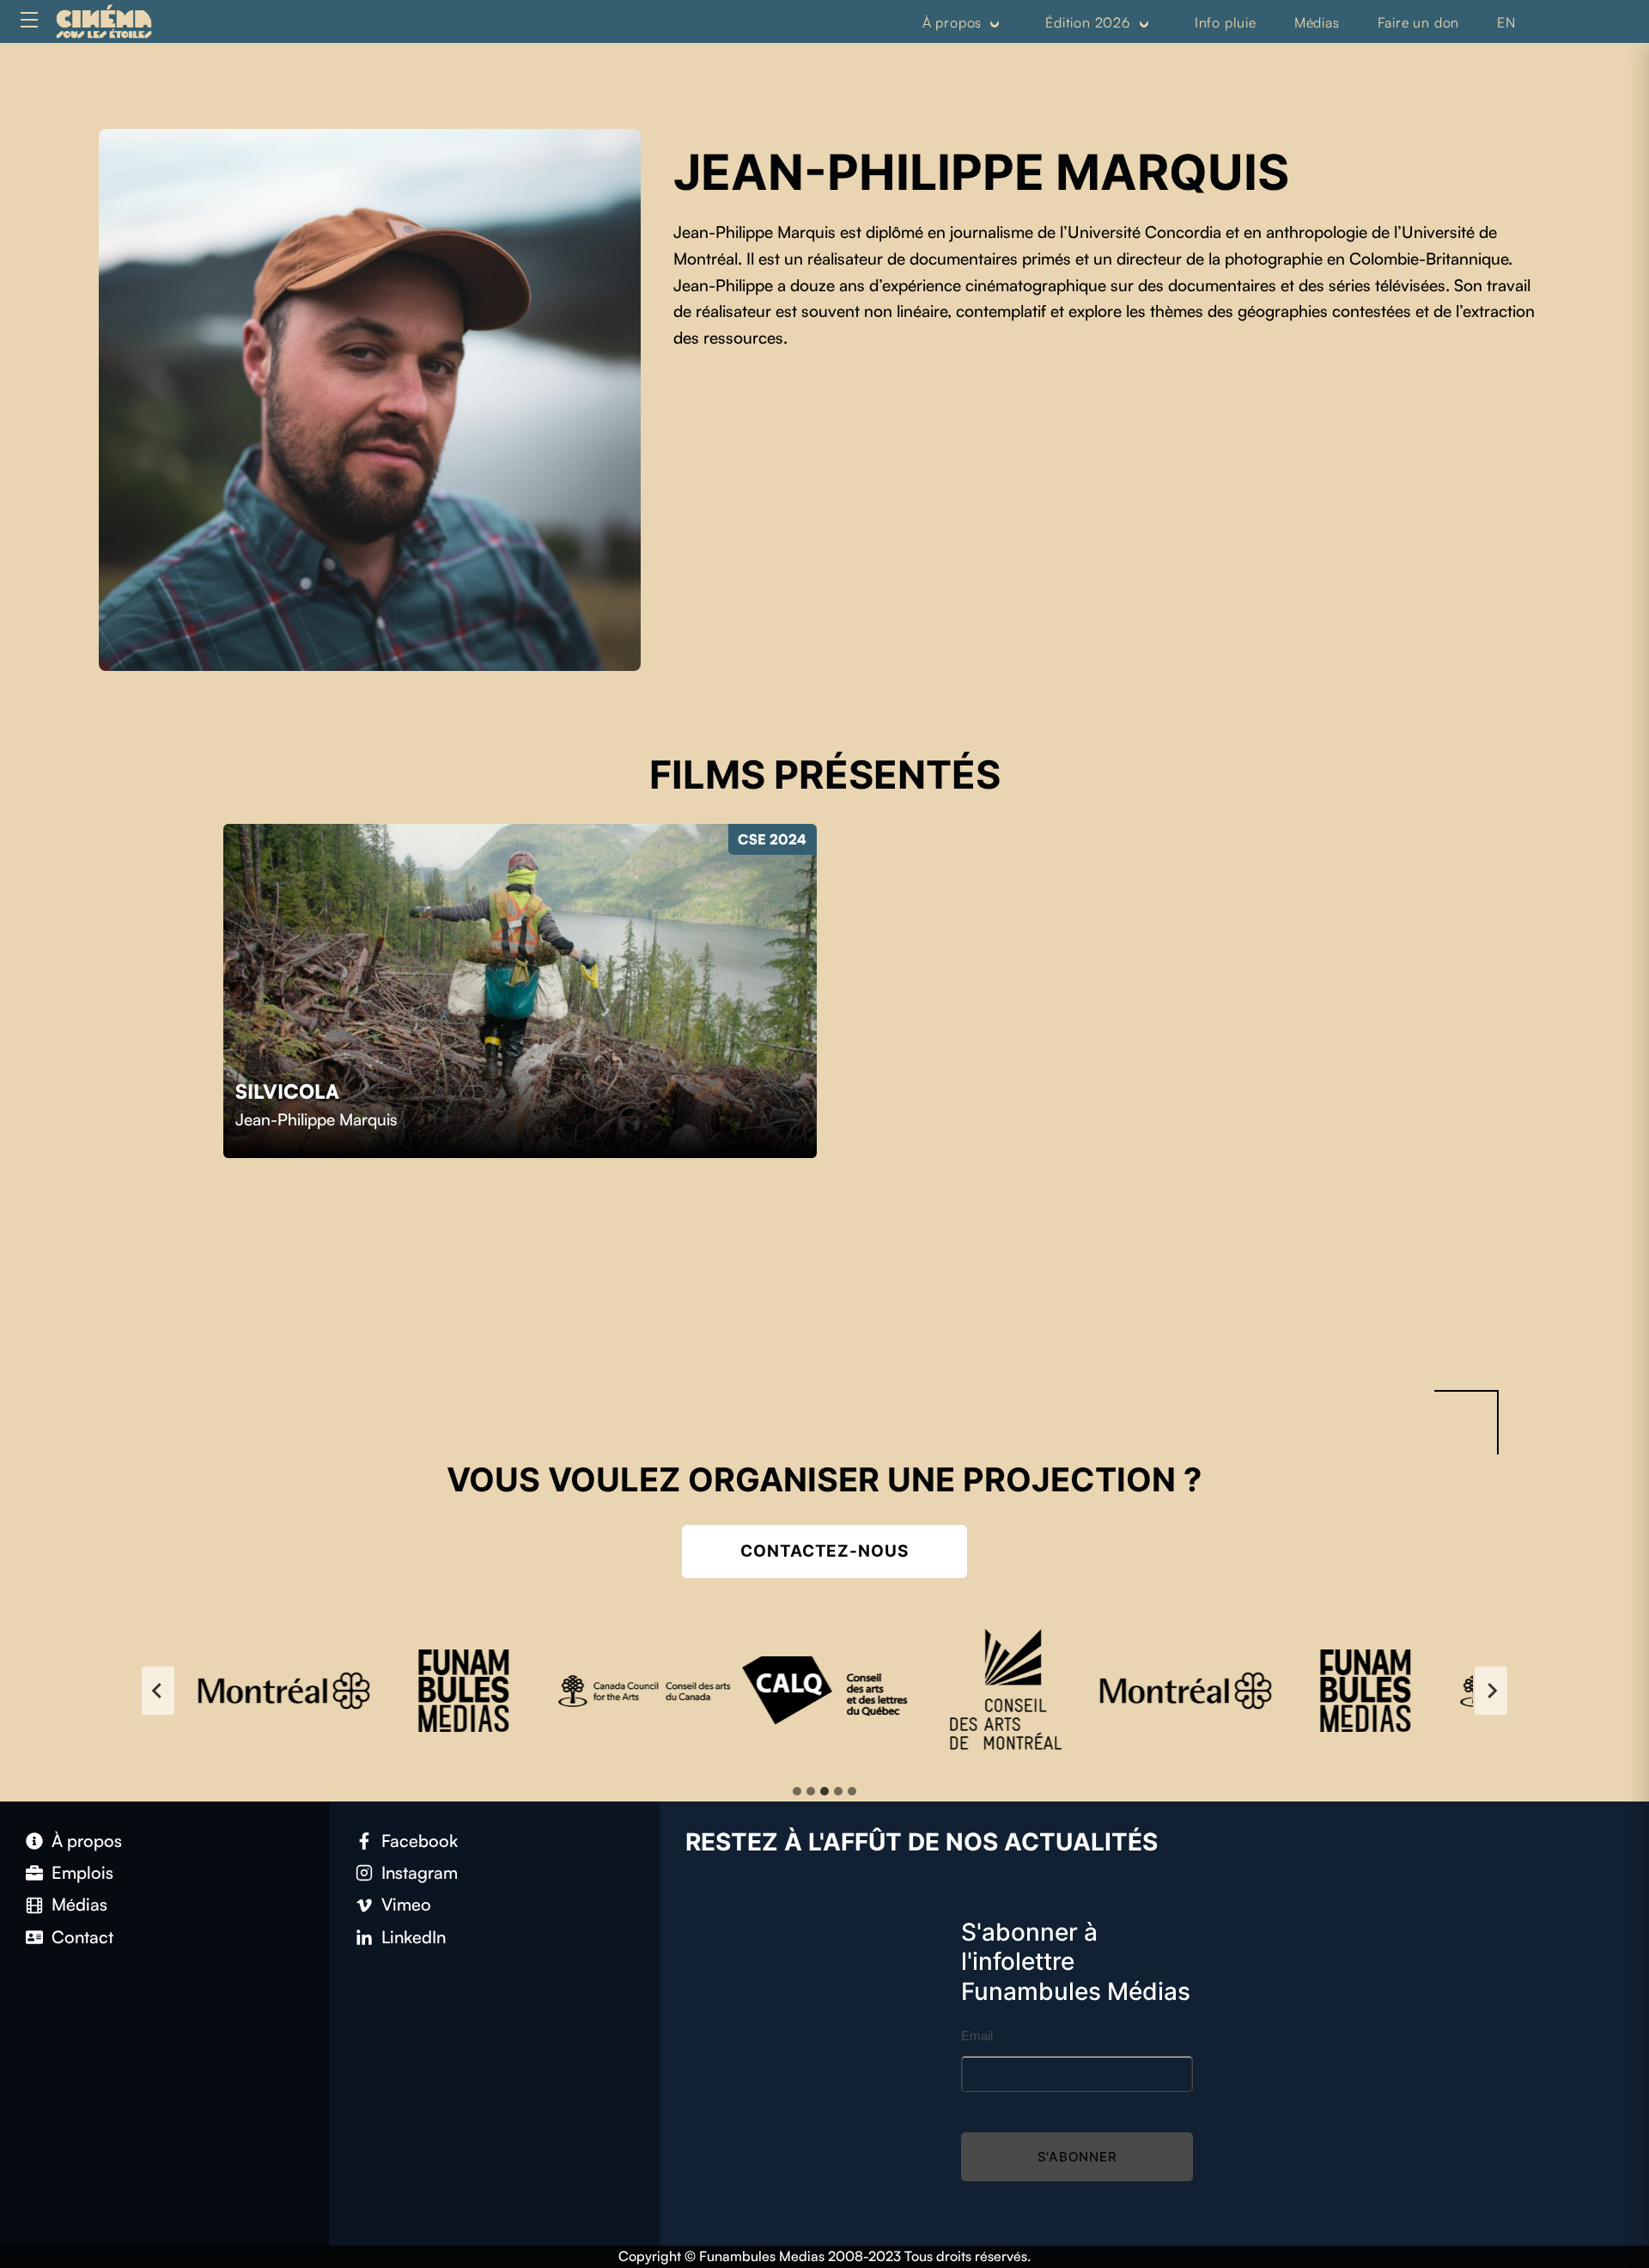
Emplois (82, 1872)
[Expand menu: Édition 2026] (1144, 23)
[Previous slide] (158, 1690)
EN (1506, 22)
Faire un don (1419, 22)
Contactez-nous (824, 1551)
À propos (952, 22)
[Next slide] (1491, 1690)
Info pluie (1226, 22)
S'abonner (1077, 2157)
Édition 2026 (1088, 22)
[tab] (797, 1791)
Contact (82, 1937)
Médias (1317, 22)
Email (977, 2036)
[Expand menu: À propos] (995, 23)
